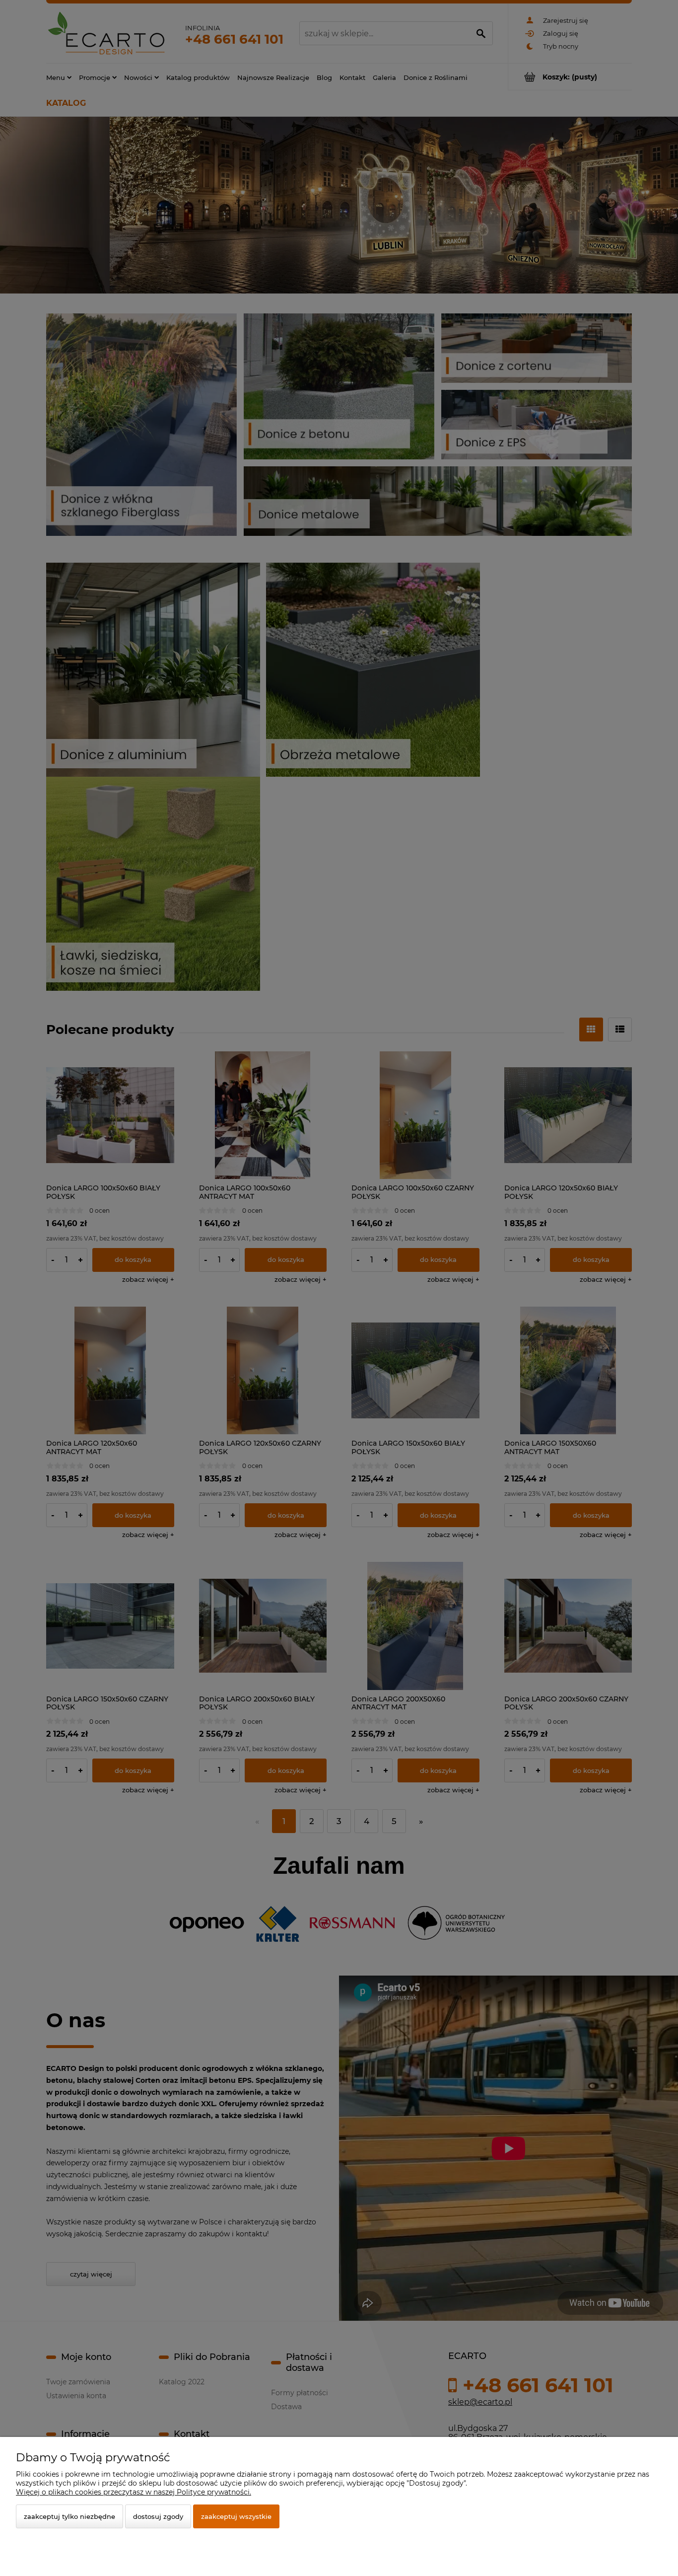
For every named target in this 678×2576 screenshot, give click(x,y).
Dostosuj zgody (158, 2516)
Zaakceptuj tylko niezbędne (69, 2516)
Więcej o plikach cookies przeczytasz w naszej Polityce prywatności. (134, 2492)
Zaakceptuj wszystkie (236, 2516)
